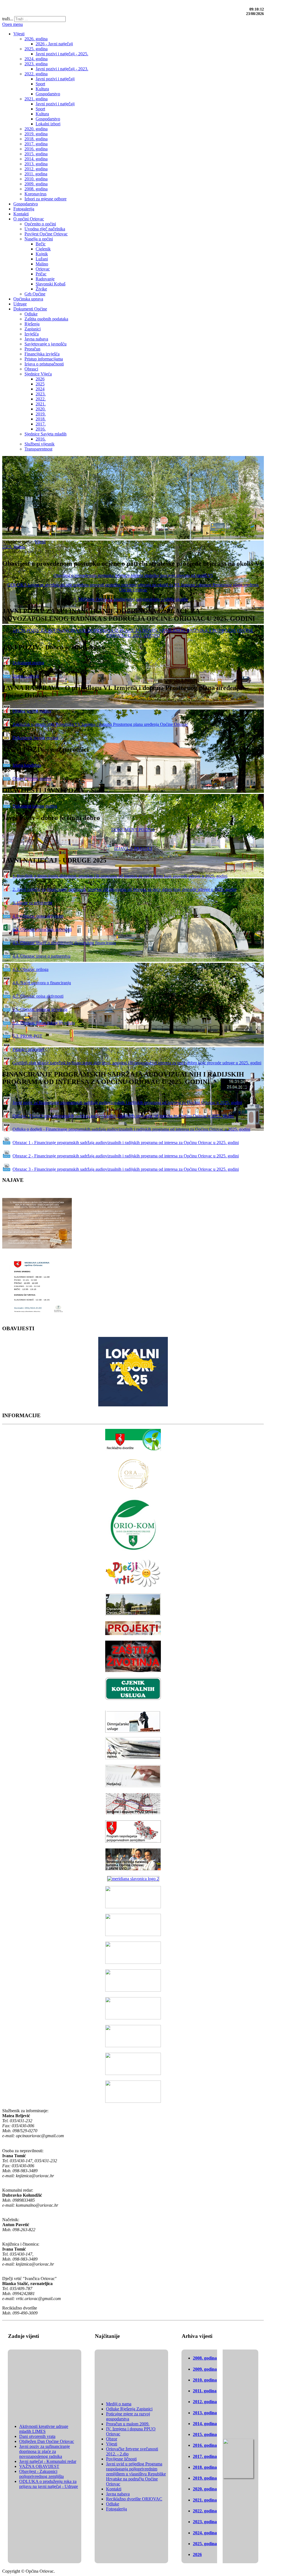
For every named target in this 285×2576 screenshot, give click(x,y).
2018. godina (205, 2467)
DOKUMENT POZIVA (133, 830)
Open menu (13, 24)
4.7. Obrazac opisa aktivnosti (38, 996)
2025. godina (14, 547)
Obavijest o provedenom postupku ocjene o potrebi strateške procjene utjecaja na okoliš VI (133, 575)
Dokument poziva (28, 663)
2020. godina (205, 2489)
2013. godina (205, 2413)
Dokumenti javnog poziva (35, 738)
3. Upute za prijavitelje (32, 903)
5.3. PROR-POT (27, 1036)
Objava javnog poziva (32, 711)
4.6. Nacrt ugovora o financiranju (42, 983)
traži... (8, 19)
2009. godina (205, 2369)
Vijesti (40, 542)
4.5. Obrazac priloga (30, 969)
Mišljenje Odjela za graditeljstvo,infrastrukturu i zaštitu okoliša (133, 599)
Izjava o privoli (26, 676)
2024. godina (205, 2533)
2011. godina (205, 2391)
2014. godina (205, 2424)
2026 (197, 2554)
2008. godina (205, 2358)
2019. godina (205, 2478)
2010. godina (205, 2380)
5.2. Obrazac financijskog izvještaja (44, 1023)
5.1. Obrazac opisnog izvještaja (40, 1009)
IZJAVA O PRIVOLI (133, 849)
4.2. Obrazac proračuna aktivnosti (42, 929)
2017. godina (205, 2456)
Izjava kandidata (27, 765)
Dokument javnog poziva (35, 806)
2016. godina (205, 2445)
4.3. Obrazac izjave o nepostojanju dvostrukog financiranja (64, 943)
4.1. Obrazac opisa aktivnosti (38, 916)
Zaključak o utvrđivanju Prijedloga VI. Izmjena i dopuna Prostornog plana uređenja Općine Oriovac (100, 724)
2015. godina (205, 2434)
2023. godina (205, 2522)
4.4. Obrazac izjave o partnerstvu (41, 956)
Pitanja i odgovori (28, 1049)
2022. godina (205, 2511)
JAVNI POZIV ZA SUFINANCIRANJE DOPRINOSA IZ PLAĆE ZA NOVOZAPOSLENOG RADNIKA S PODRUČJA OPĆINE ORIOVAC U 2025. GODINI (133, 633)
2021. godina (205, 2500)
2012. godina (205, 2402)
